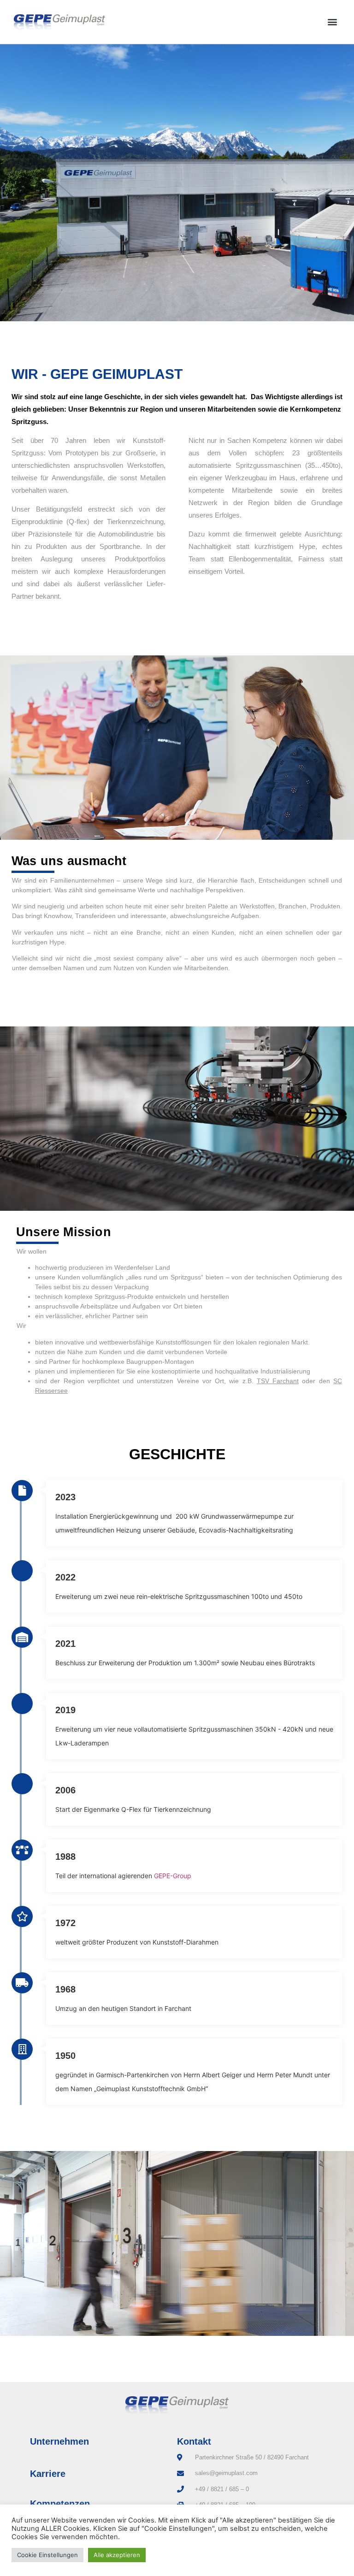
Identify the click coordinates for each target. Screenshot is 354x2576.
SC (338, 1381)
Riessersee (51, 1391)
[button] (333, 22)
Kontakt (194, 2441)
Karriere (48, 2474)
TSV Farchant (278, 1381)
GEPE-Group (173, 1876)
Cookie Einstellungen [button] (47, 2555)
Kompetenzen (60, 2504)
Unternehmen (59, 2441)
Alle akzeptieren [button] (117, 2555)
